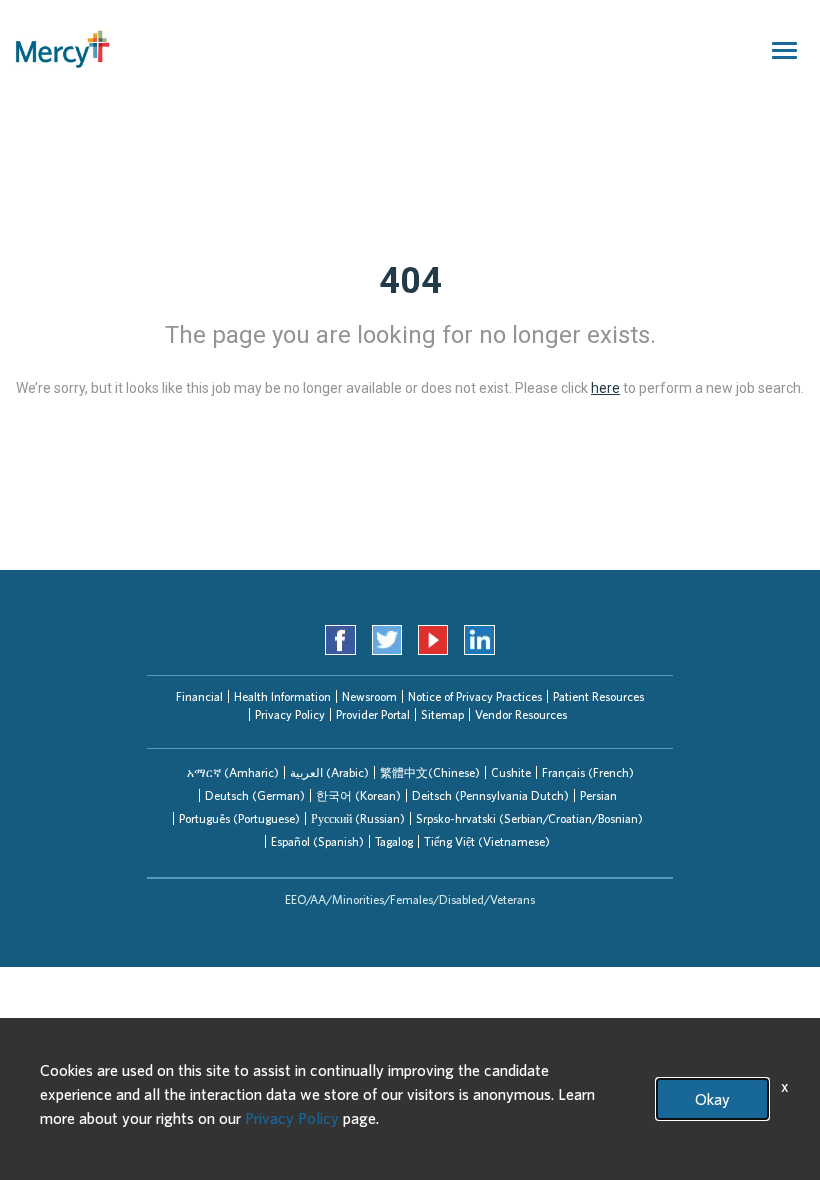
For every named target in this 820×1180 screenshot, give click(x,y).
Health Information (282, 696)
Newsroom (369, 696)
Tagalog (394, 841)
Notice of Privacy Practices (475, 696)
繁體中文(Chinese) (430, 772)
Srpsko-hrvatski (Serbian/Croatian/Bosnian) (529, 818)
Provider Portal (373, 714)
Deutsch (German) (255, 795)
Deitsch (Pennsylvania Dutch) (490, 795)
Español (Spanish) (317, 841)
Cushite (511, 772)
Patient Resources (598, 696)
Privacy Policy (290, 714)
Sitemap (442, 714)
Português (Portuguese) (239, 818)
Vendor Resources (521, 714)
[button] (233, 772)
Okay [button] (712, 1099)
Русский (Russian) (358, 818)
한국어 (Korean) (358, 795)
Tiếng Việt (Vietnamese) (487, 841)
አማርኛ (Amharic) (233, 772)
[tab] (233, 772)
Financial (199, 696)
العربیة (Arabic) (329, 772)
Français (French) (588, 772)
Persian (598, 795)
